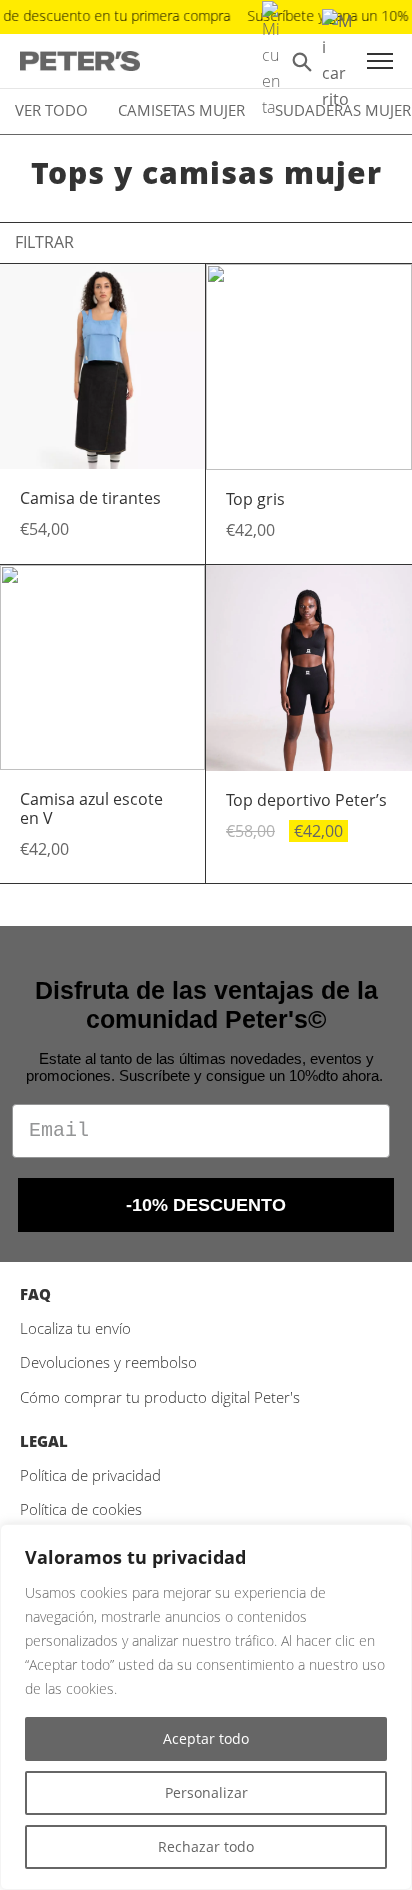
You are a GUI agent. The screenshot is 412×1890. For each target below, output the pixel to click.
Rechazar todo (206, 1846)
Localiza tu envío (75, 1328)
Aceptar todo (206, 1738)
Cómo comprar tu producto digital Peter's (160, 1397)
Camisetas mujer (181, 110)
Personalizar (206, 1792)
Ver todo (51, 110)
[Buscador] (302, 61)
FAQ (35, 1294)
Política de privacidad (90, 1475)
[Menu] (380, 61)
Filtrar (44, 242)
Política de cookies (81, 1509)
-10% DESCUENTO (206, 1205)
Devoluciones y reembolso (108, 1362)
